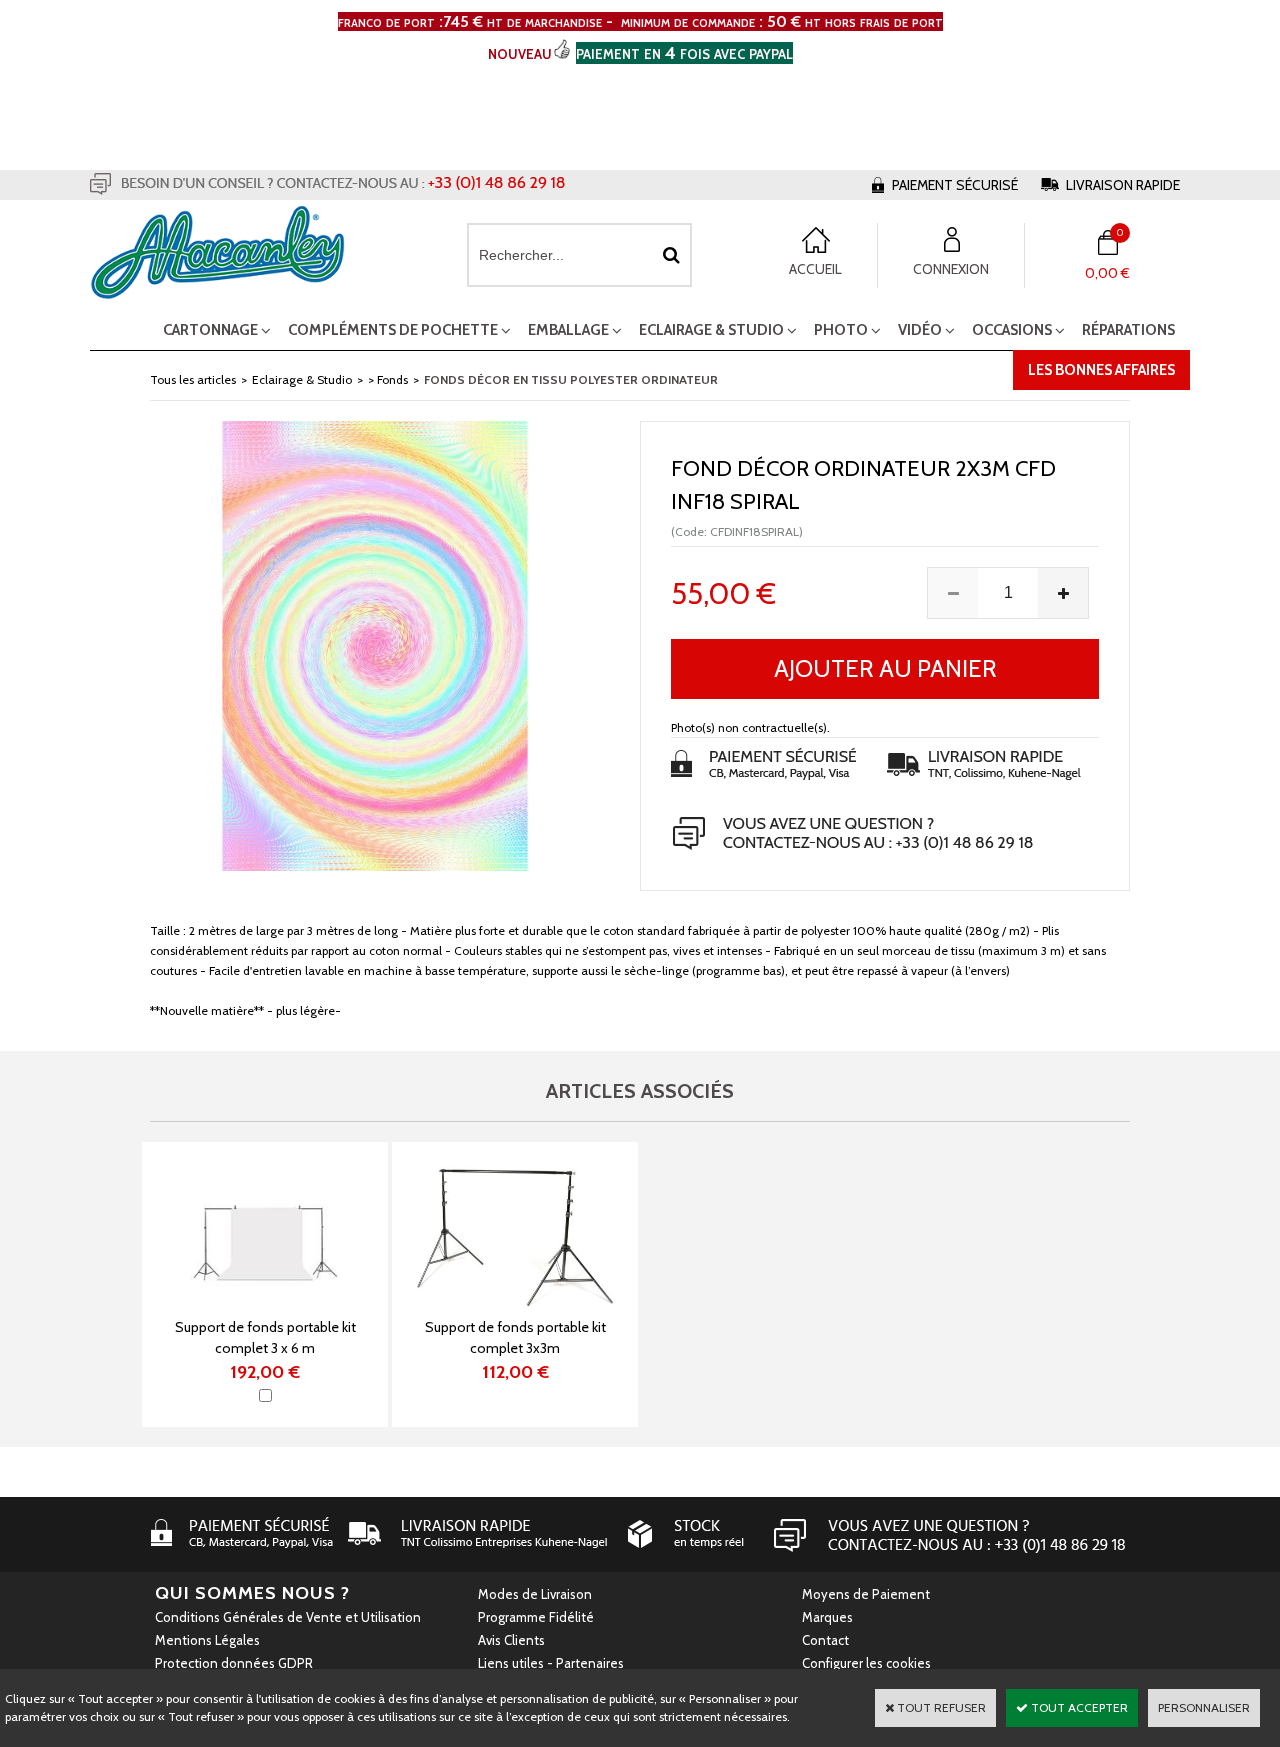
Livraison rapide (1123, 185)
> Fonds (388, 379)
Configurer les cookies (866, 1663)
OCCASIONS (1012, 330)
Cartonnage (210, 330)
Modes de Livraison (535, 1594)
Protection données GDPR (234, 1663)
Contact (825, 1640)
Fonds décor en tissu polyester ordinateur (571, 379)
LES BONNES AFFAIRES (1101, 370)
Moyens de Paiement (866, 1594)
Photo (841, 330)
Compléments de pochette (393, 330)
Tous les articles (193, 379)
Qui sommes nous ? (252, 1593)
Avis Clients (511, 1640)
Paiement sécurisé (955, 185)
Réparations (1128, 330)
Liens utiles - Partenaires (551, 1663)
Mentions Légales (207, 1640)
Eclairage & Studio (711, 330)
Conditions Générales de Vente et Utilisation (288, 1617)
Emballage (568, 330)
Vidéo (920, 330)
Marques (827, 1617)
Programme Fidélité (536, 1617)
